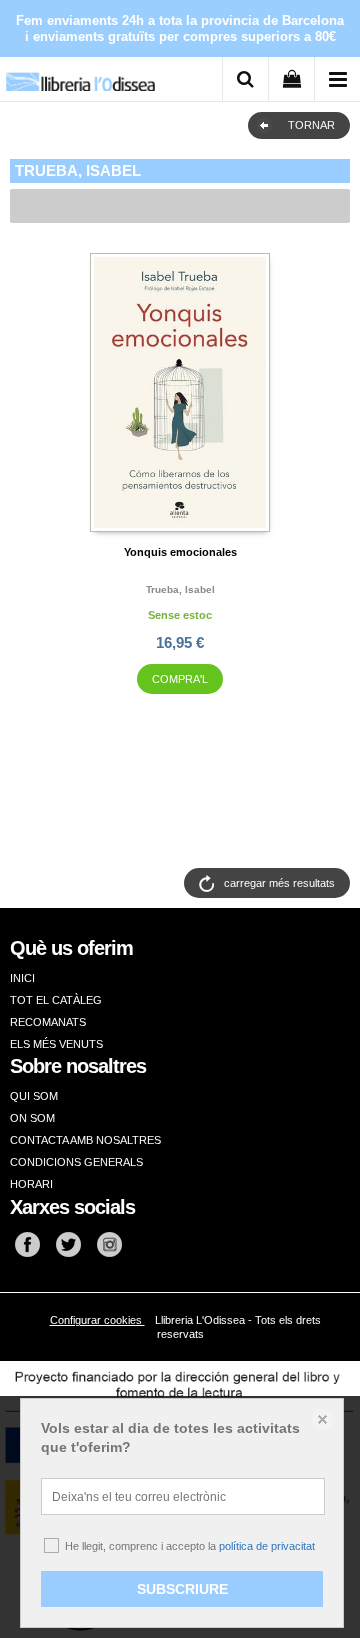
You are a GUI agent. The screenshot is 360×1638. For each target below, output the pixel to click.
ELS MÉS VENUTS (56, 1044)
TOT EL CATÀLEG (56, 1000)
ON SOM (32, 1118)
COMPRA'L (180, 679)
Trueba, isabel (180, 589)
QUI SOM (34, 1096)
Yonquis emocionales (180, 552)
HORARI (31, 1184)
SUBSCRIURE (182, 1589)
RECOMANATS (48, 1022)
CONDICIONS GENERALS (76, 1162)
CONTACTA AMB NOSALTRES (85, 1140)
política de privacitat (267, 1546)
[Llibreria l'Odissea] (80, 74)
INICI (22, 978)
